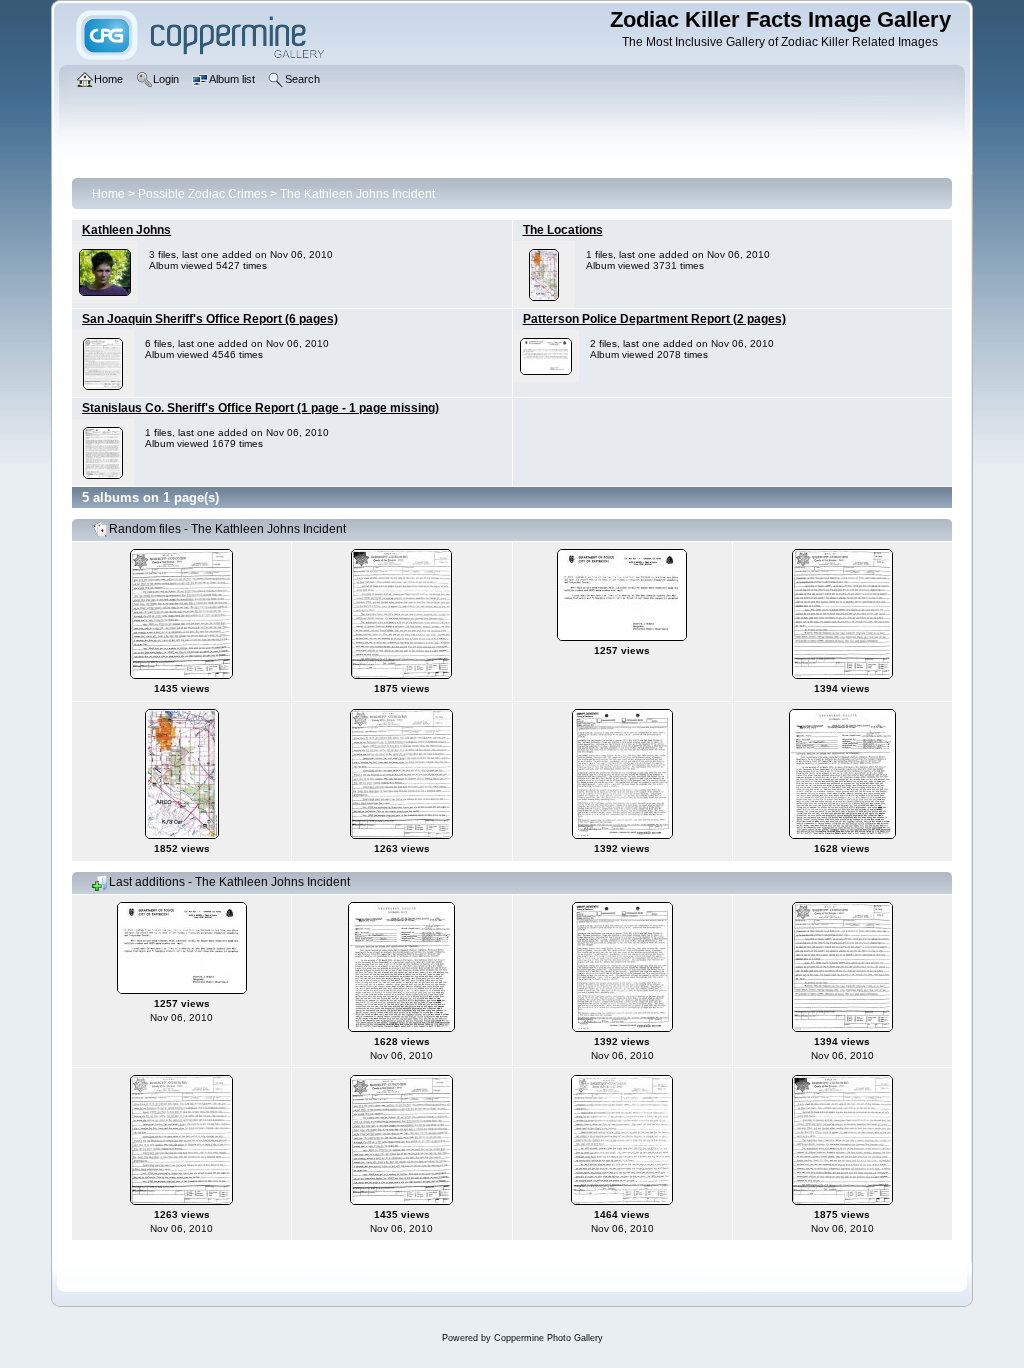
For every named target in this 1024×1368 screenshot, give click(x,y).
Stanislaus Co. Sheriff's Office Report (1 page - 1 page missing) (260, 408)
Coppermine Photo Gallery (548, 1338)
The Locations (563, 230)
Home (108, 194)
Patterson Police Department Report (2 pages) (654, 319)
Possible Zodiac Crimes (202, 194)
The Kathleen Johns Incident (357, 194)
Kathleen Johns (126, 230)
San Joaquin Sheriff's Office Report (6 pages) (210, 319)
